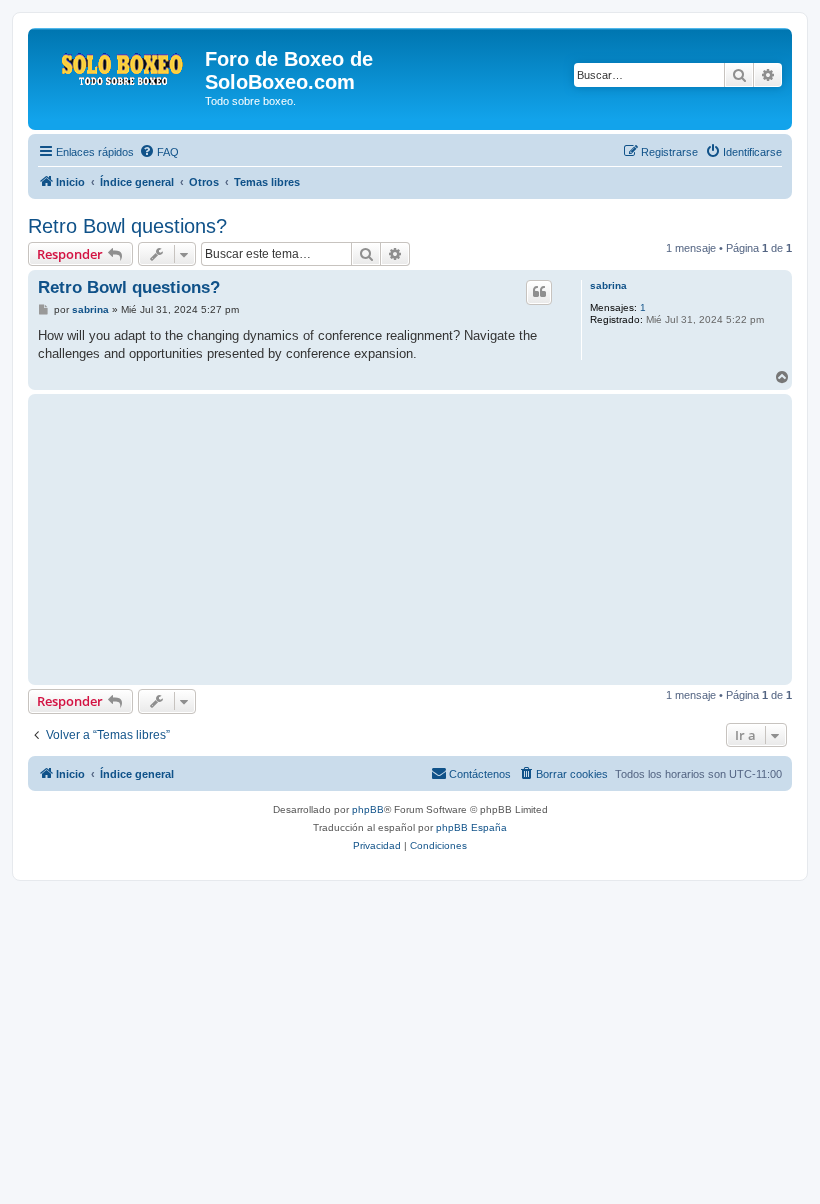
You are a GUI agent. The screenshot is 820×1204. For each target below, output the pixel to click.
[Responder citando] (539, 292)
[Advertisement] (301, 539)
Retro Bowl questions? (127, 226)
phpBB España (471, 827)
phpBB (368, 809)
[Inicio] (119, 65)
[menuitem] (159, 152)
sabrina (608, 285)
